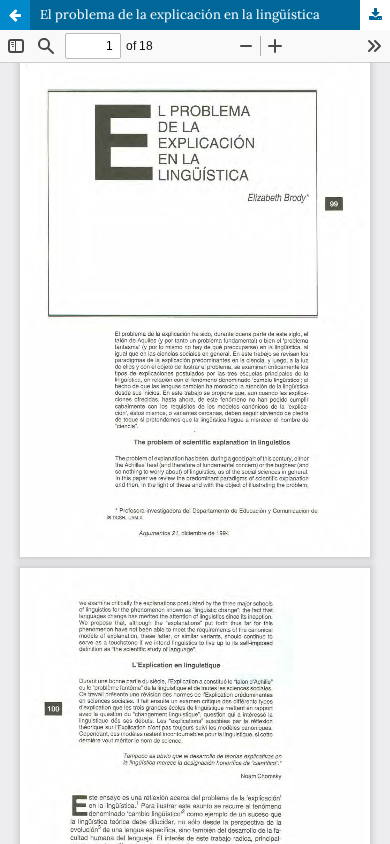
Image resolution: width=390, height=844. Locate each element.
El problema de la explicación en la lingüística (180, 14)
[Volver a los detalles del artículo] (15, 15)
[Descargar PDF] (375, 15)
